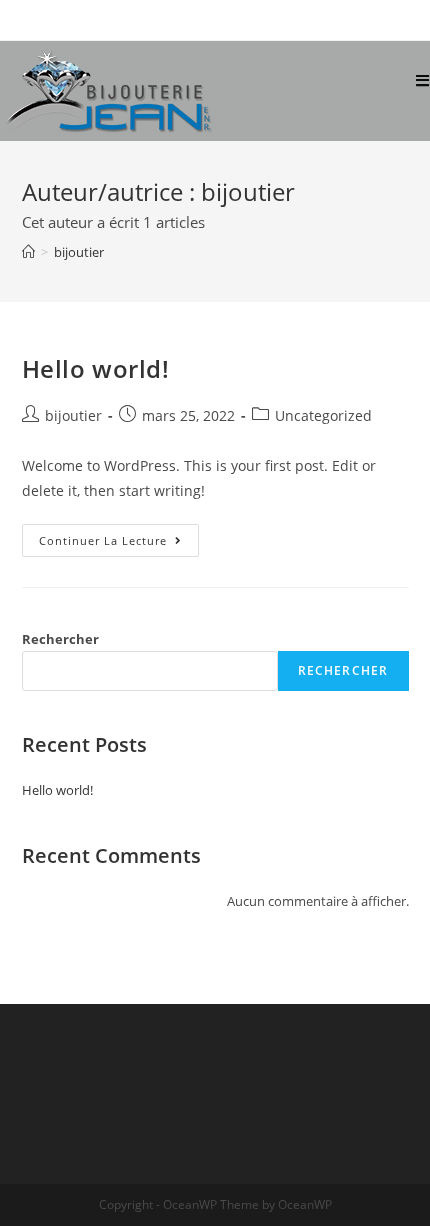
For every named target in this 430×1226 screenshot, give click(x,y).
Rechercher (60, 639)
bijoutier (73, 415)
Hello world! (96, 368)
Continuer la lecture (119, 544)
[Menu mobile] (423, 81)
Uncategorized (323, 415)
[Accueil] (28, 252)
